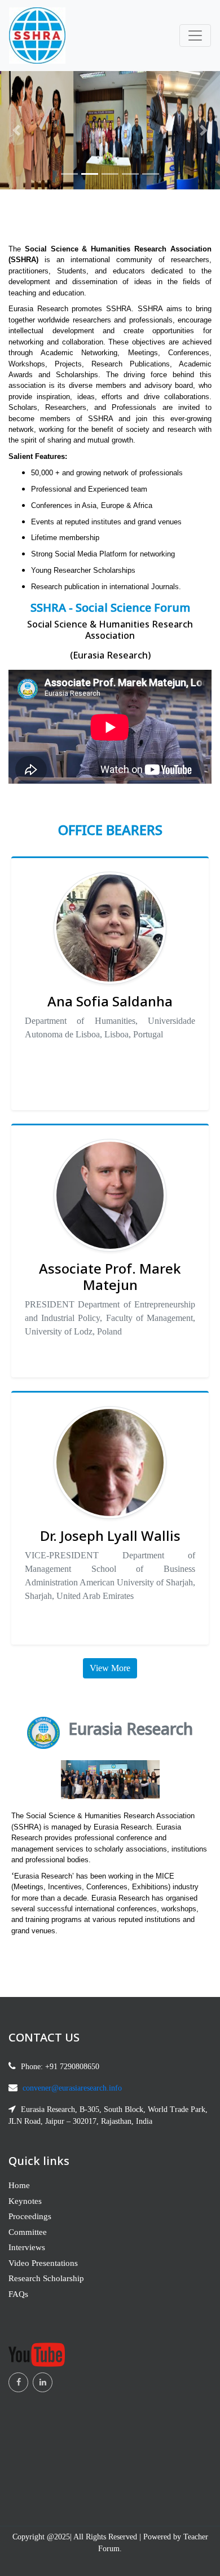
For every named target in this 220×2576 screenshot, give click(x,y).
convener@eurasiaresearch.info (72, 2088)
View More (110, 1668)
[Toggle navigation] (195, 36)
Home (19, 2185)
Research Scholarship (46, 2278)
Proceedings (30, 2216)
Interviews (27, 2247)
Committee (28, 2232)
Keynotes (25, 2201)
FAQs (18, 2294)
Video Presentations (43, 2263)
